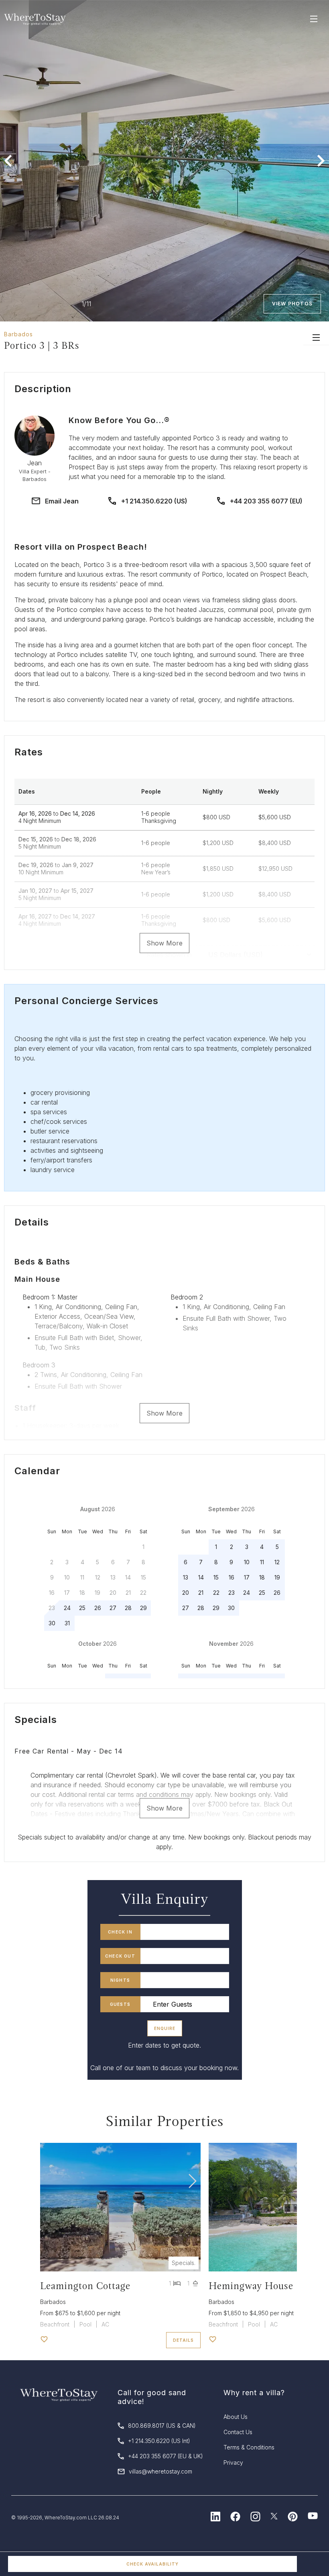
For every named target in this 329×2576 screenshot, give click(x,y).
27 (113, 1608)
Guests (120, 2004)
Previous (8, 161)
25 (82, 1608)
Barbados (18, 334)
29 (143, 1608)
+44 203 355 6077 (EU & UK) (166, 2456)
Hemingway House (251, 2286)
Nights (120, 1980)
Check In (120, 1932)
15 (216, 1577)
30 (52, 1623)
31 (67, 1623)
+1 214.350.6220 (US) (154, 501)
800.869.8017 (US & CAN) (162, 2426)
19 (277, 1577)
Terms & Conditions (249, 2447)
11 (262, 1562)
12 (277, 1562)
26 (98, 1608)
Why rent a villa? (254, 2393)
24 (67, 1608)
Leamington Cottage (85, 2286)
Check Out (120, 1956)
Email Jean (62, 501)
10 (247, 1562)
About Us (236, 2417)
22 (216, 1593)
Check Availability (152, 2564)
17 (247, 1577)
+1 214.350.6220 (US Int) (159, 2441)
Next (321, 161)
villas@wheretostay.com (160, 2471)
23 (232, 1593)
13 (186, 1577)
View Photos (292, 304)
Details (183, 2340)
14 (201, 1577)
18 (262, 1577)
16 (232, 1577)
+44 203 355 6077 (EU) (266, 501)
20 (186, 1593)
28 (128, 1608)
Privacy (233, 2462)
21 (201, 1593)
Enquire (165, 2028)
